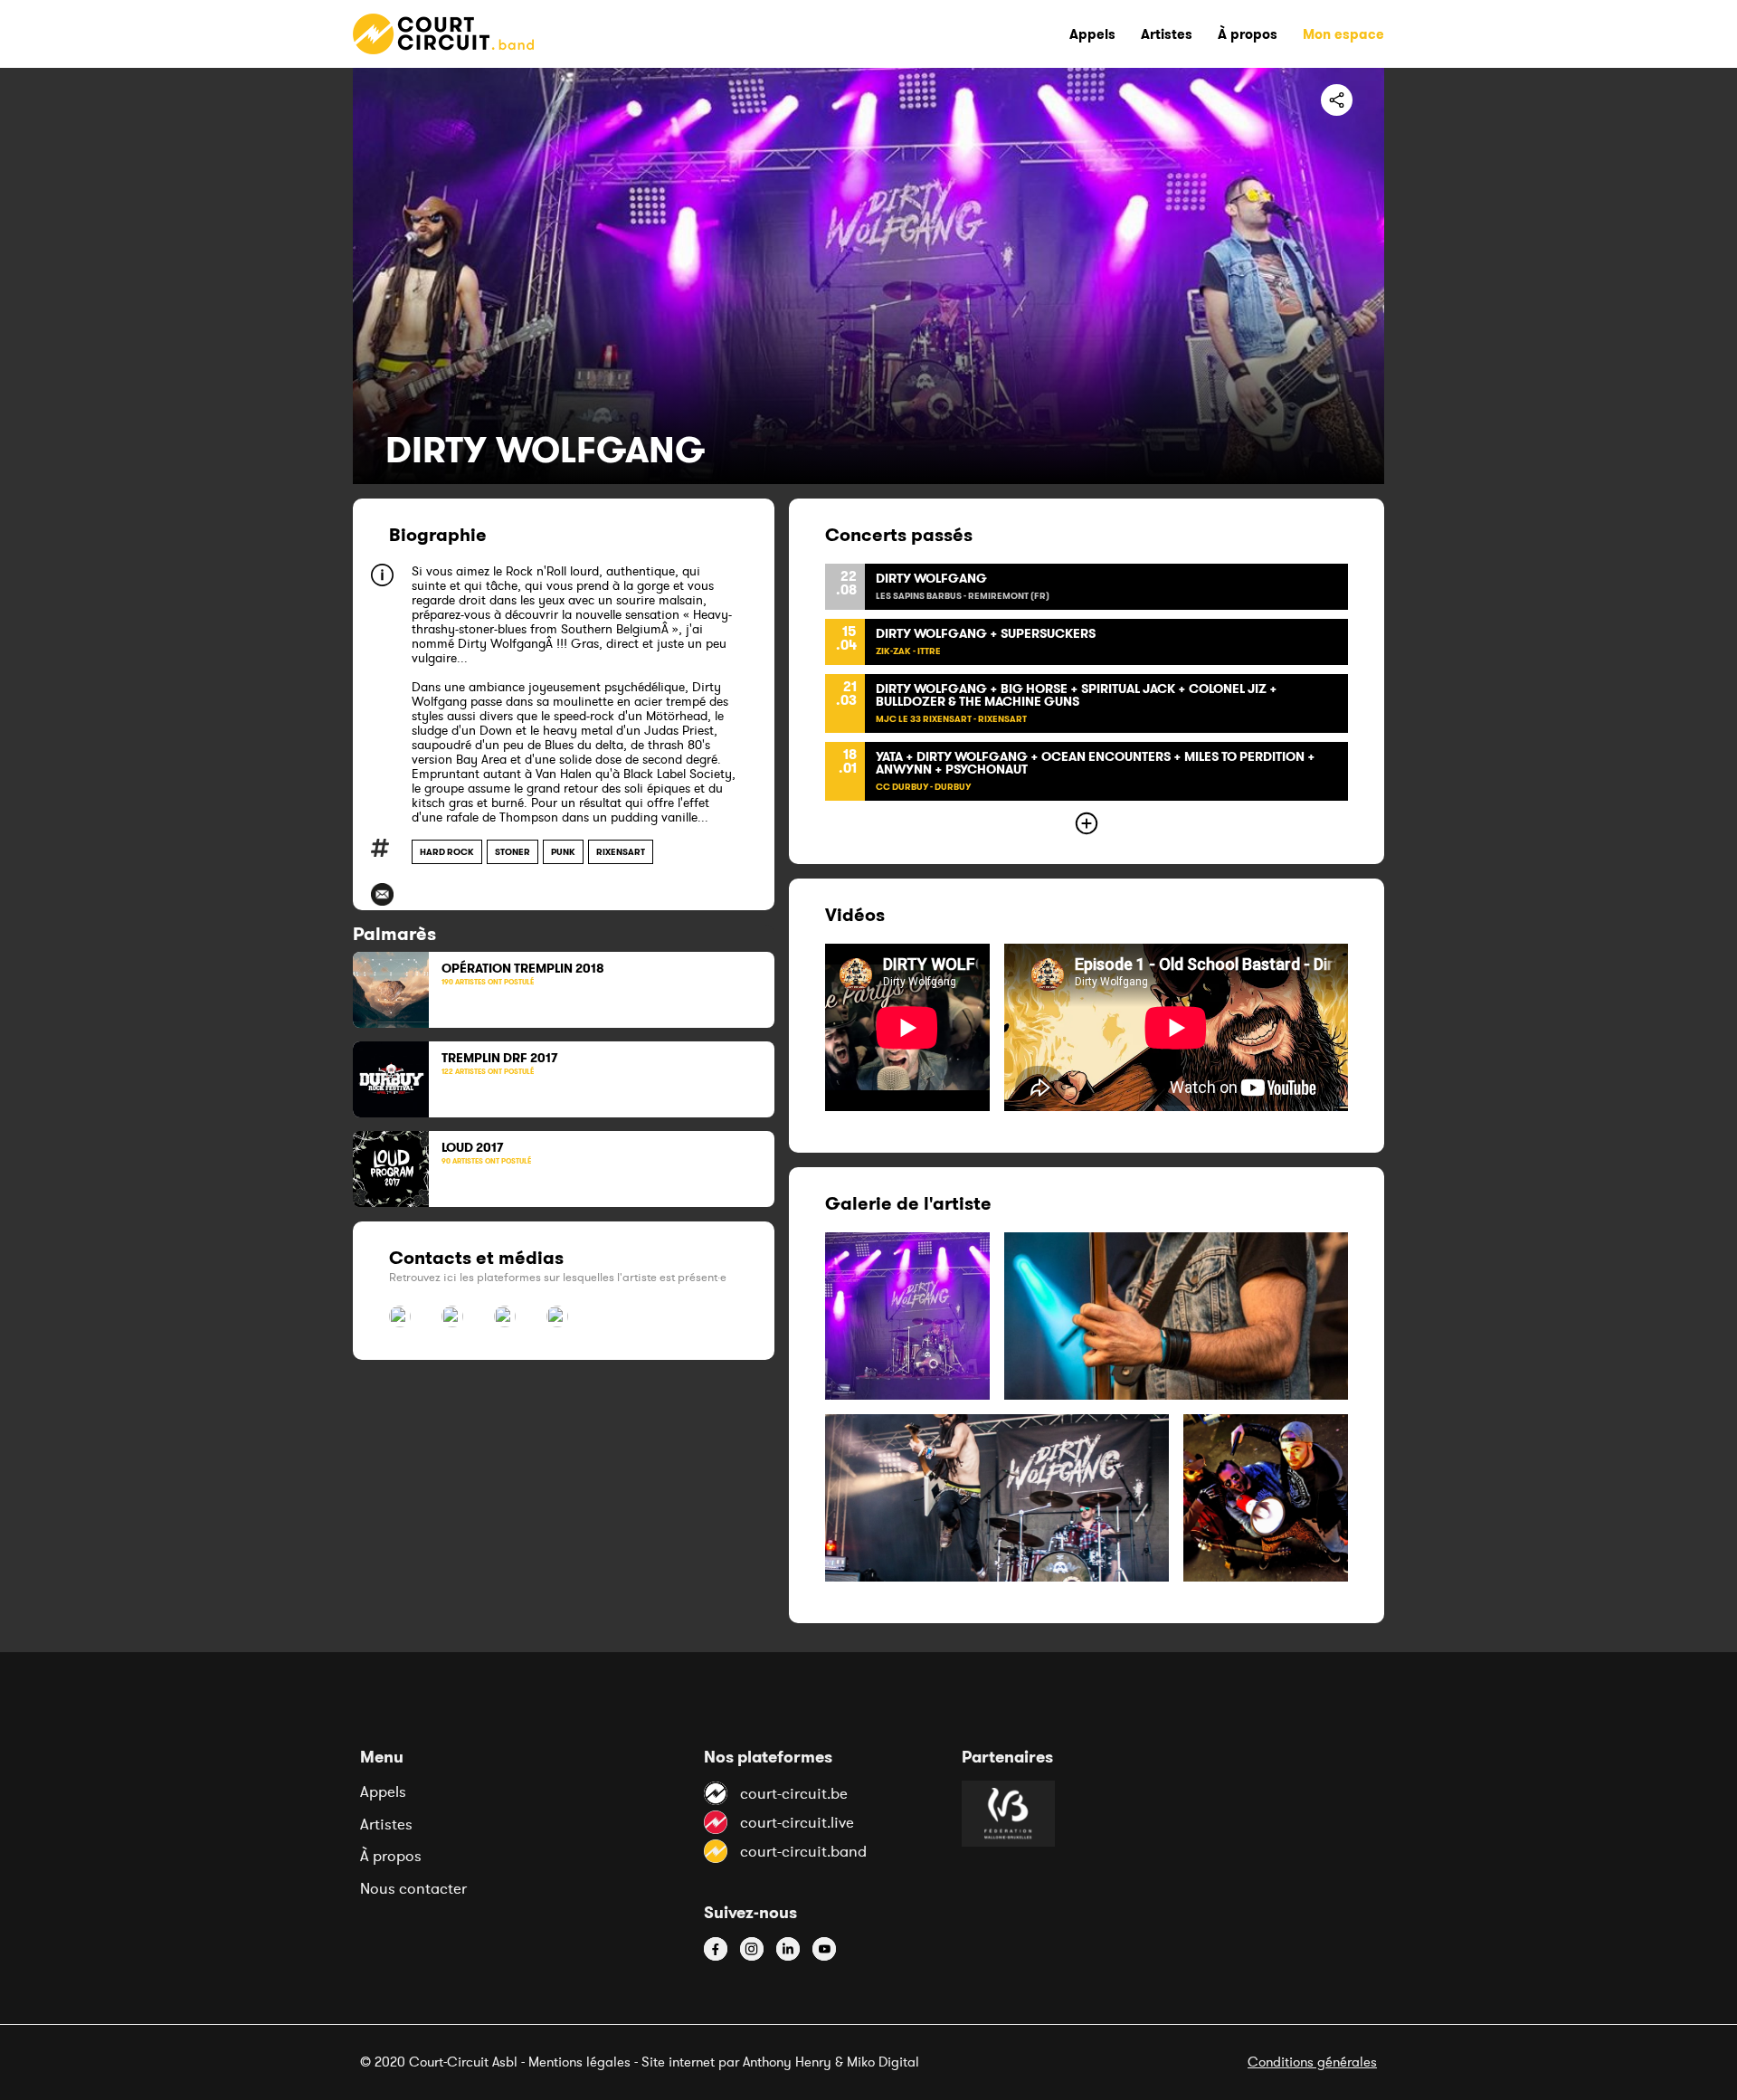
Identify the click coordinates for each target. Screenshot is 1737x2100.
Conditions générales (1312, 2062)
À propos (391, 1856)
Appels (383, 1791)
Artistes (386, 1824)
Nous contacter (413, 1888)
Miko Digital (883, 2062)
